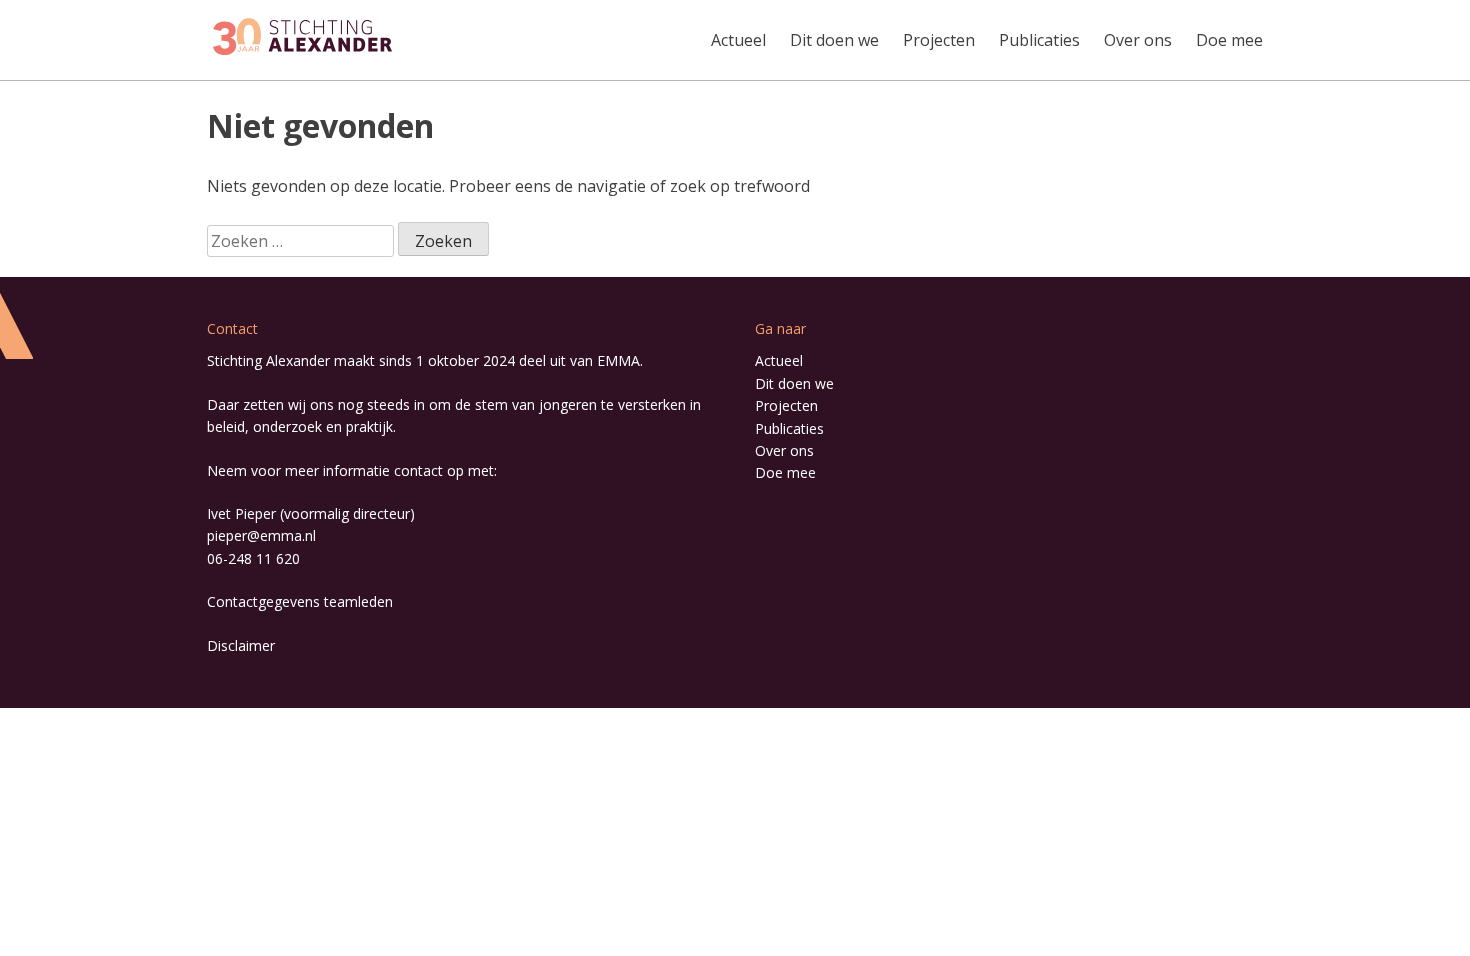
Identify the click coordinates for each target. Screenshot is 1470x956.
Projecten (939, 40)
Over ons (1138, 40)
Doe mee (1229, 40)
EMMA (618, 360)
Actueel (738, 40)
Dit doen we (834, 40)
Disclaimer (241, 645)
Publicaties (1039, 40)
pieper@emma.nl (261, 535)
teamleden (358, 601)
